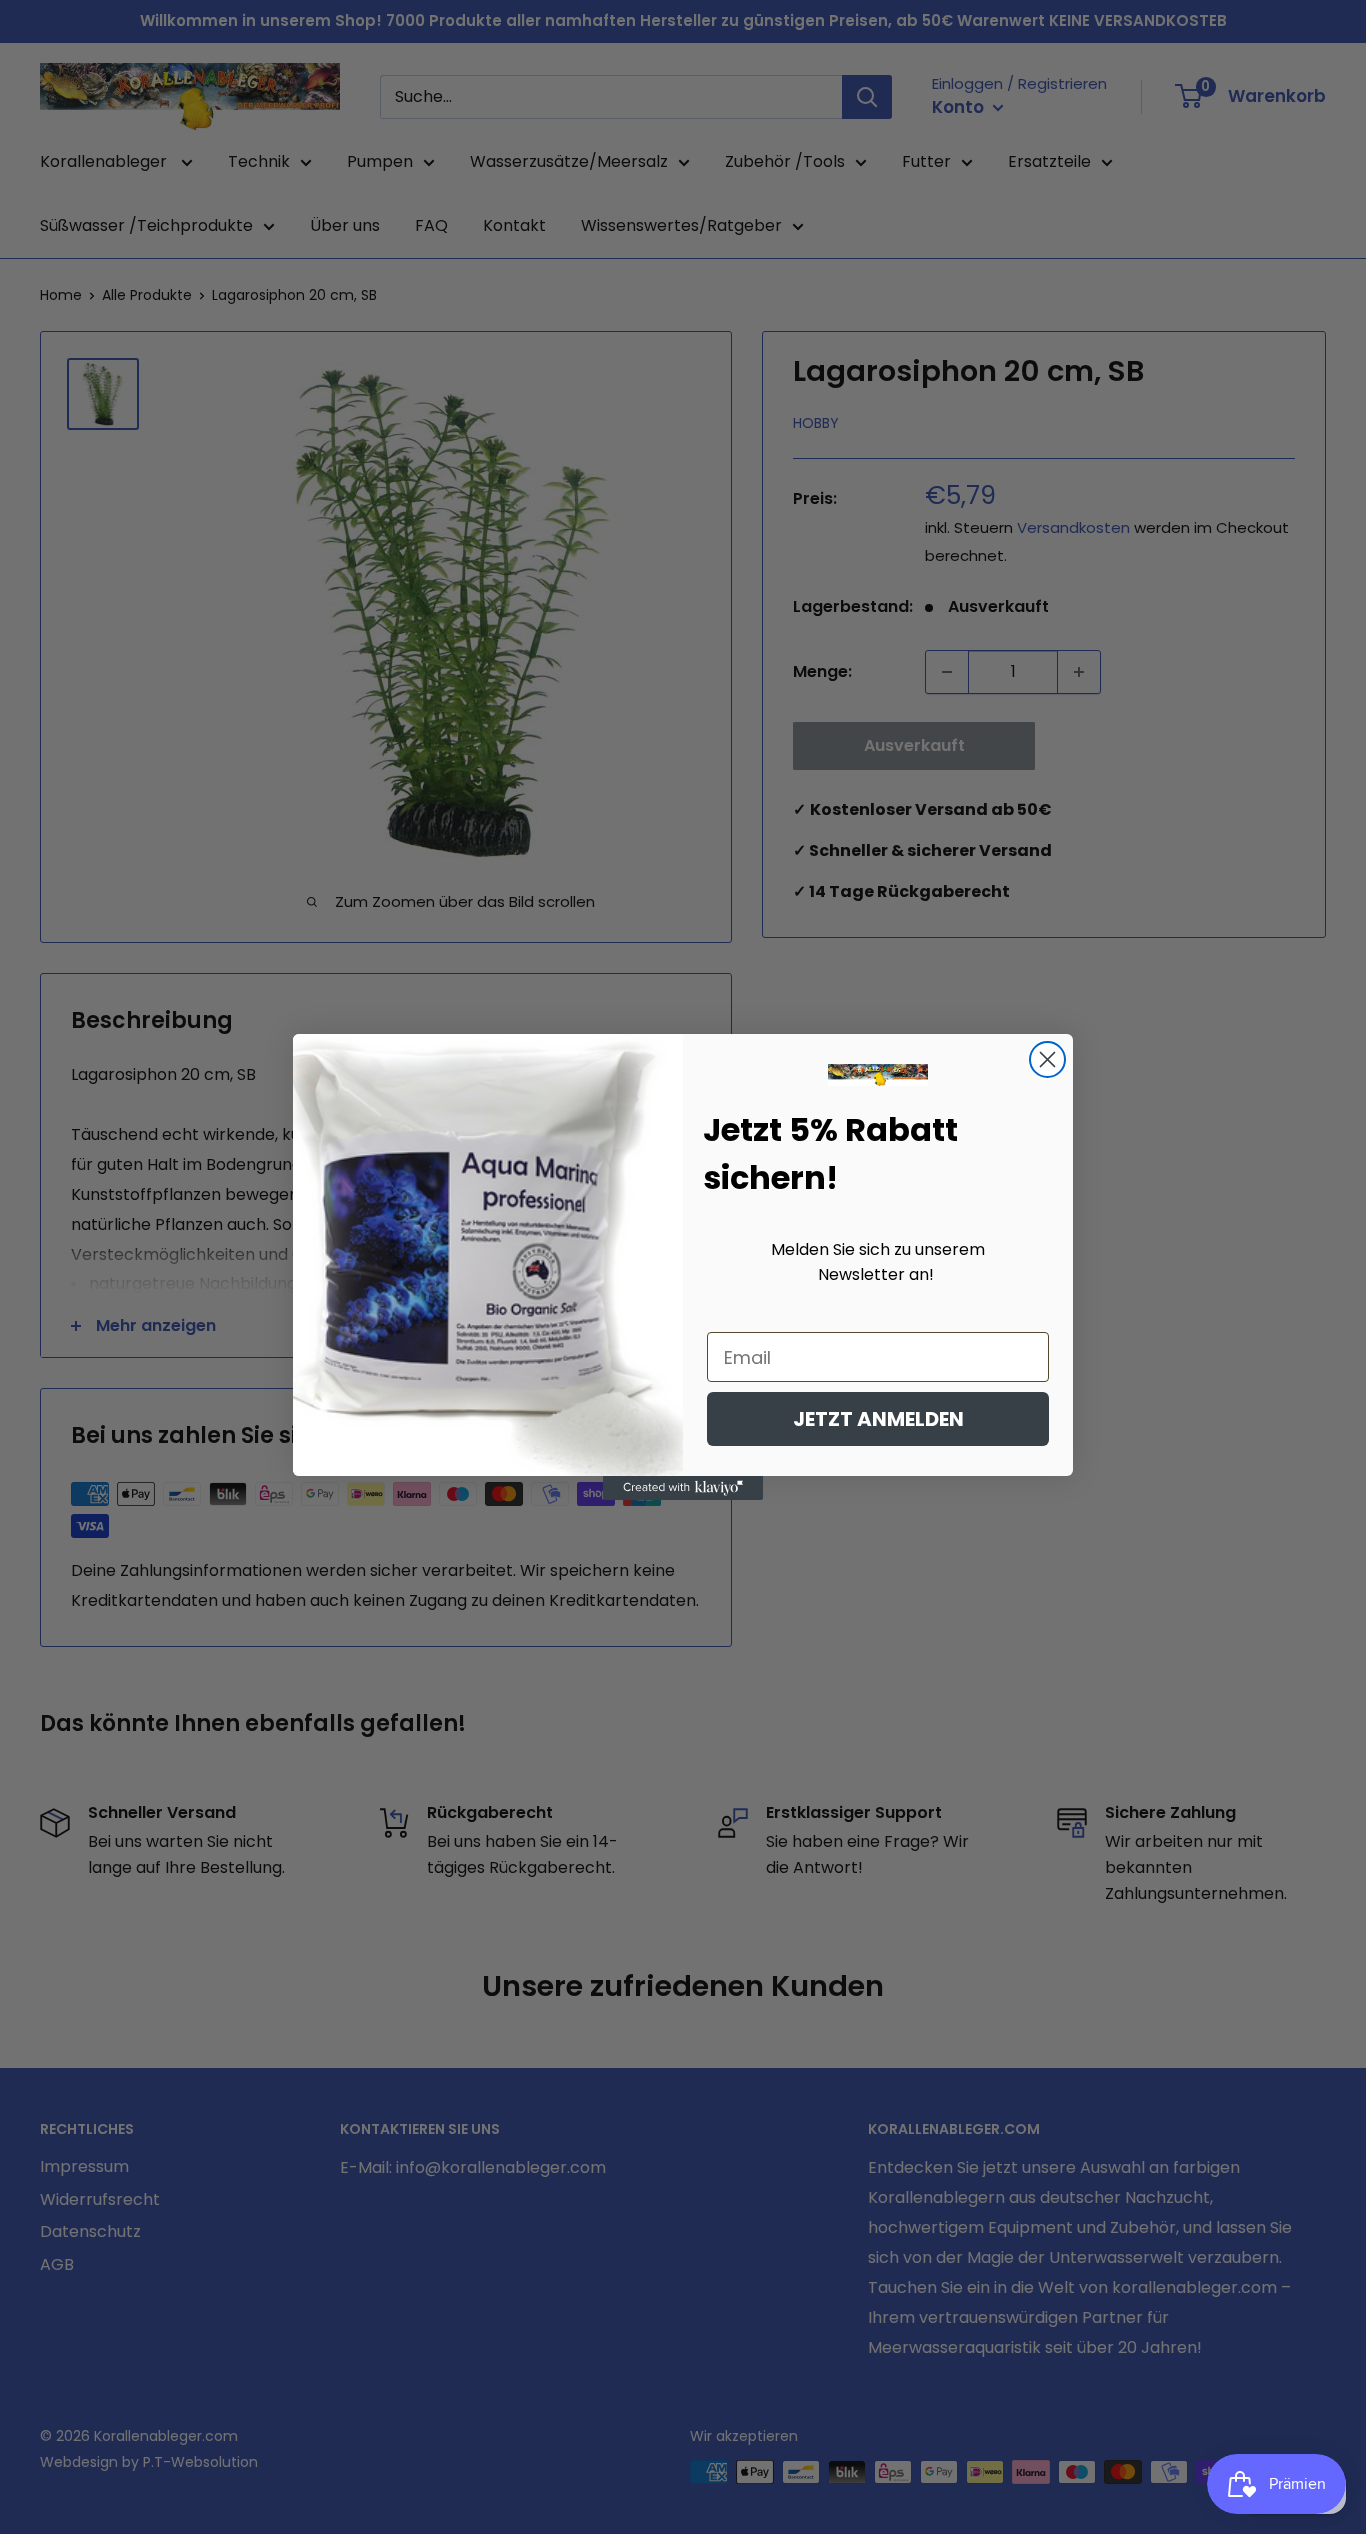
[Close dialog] (1047, 1059)
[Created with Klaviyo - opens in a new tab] (683, 1488)
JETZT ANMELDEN (878, 1419)
